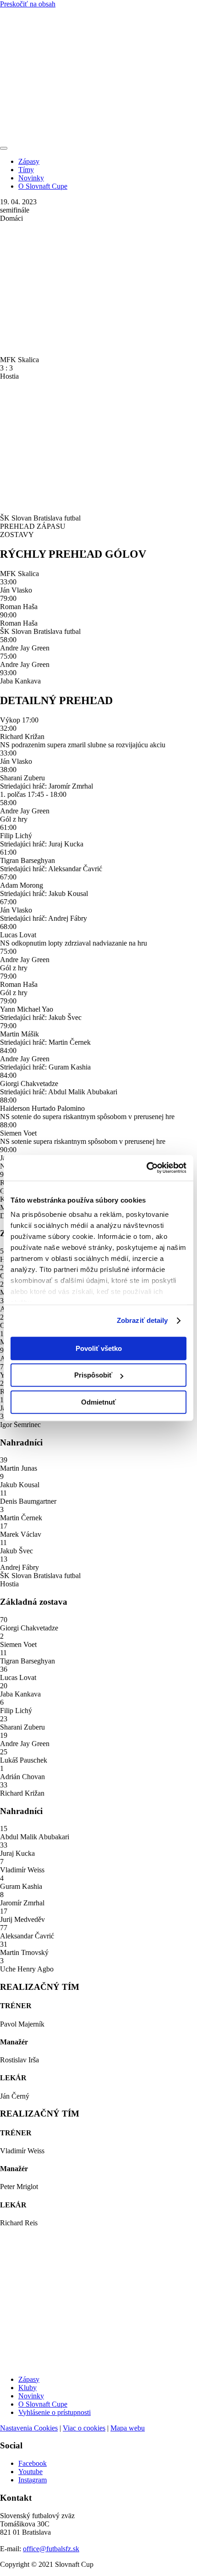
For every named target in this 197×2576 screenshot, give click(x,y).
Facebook (33, 2463)
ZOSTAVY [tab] (17, 535)
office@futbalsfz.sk (51, 2549)
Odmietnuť (98, 1402)
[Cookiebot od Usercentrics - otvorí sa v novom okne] (146, 1168)
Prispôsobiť (93, 1375)
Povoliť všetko (99, 1348)
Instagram (33, 2480)
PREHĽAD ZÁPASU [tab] (33, 526)
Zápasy (29, 161)
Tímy (26, 170)
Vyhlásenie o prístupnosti (55, 2412)
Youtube (30, 2472)
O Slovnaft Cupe (43, 186)
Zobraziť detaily (142, 1320)
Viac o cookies (84, 2428)
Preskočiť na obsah (28, 4)
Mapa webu (128, 2428)
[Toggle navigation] (4, 148)
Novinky (31, 178)
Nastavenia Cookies (29, 2428)
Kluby (27, 2388)
